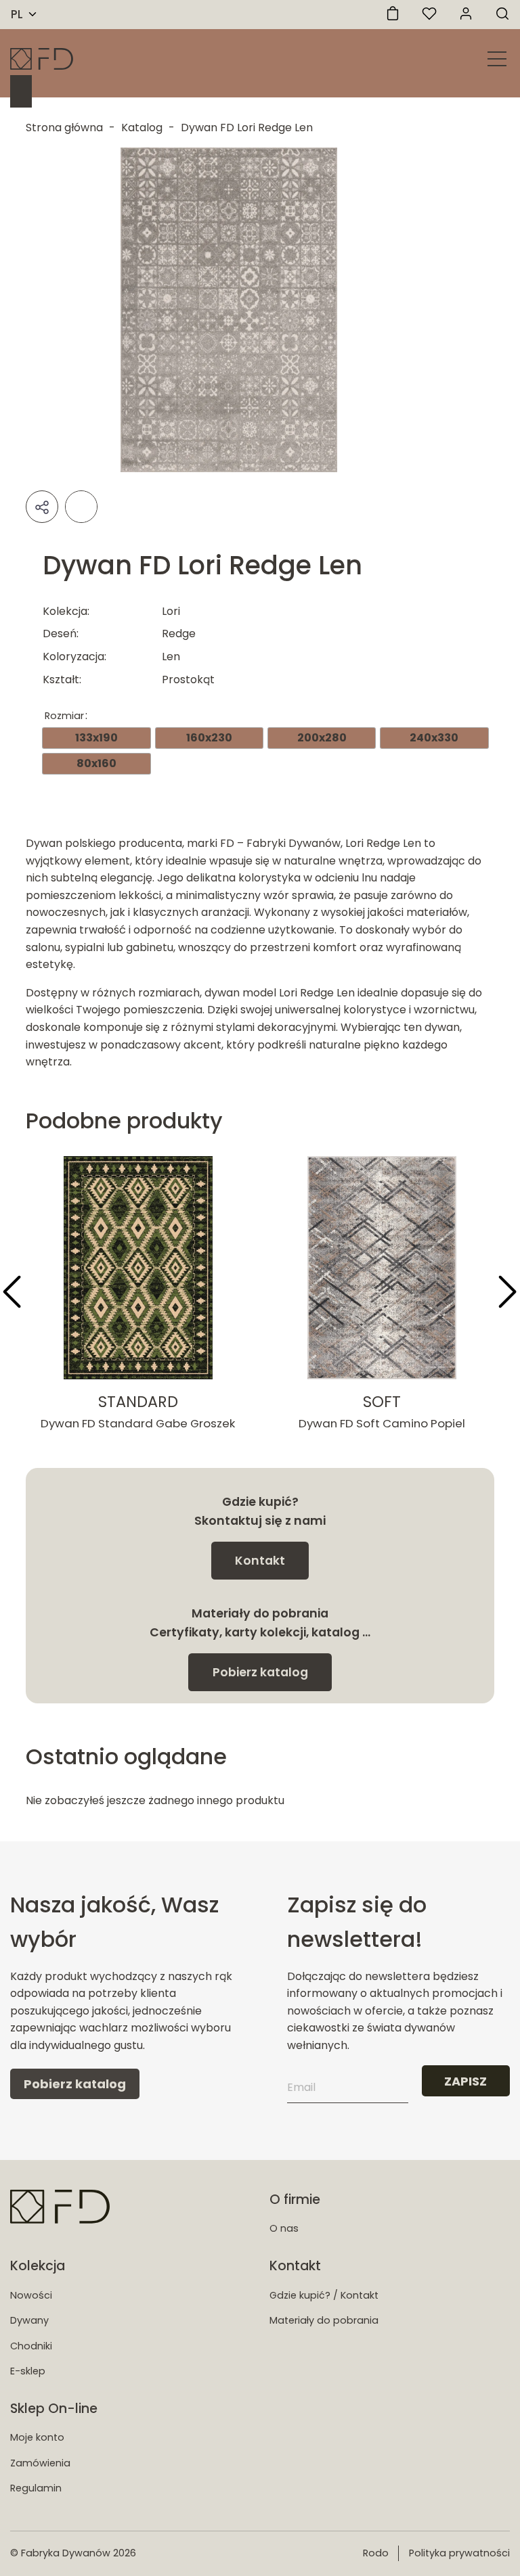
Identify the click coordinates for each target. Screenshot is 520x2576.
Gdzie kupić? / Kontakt (324, 2295)
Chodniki (31, 2346)
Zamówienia (40, 2463)
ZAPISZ (465, 2081)
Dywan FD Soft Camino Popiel (382, 1423)
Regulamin (36, 2488)
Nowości (31, 2295)
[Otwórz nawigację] (497, 59)
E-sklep (28, 2371)
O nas (284, 2228)
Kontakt (260, 1561)
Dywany (29, 2320)
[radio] (96, 738)
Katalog (142, 128)
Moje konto (37, 2437)
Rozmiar (64, 716)
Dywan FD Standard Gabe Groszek (138, 1423)
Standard (138, 1402)
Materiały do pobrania (324, 2320)
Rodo (376, 2553)
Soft (382, 1402)
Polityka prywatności (459, 2553)
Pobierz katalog (260, 1672)
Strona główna (64, 128)
